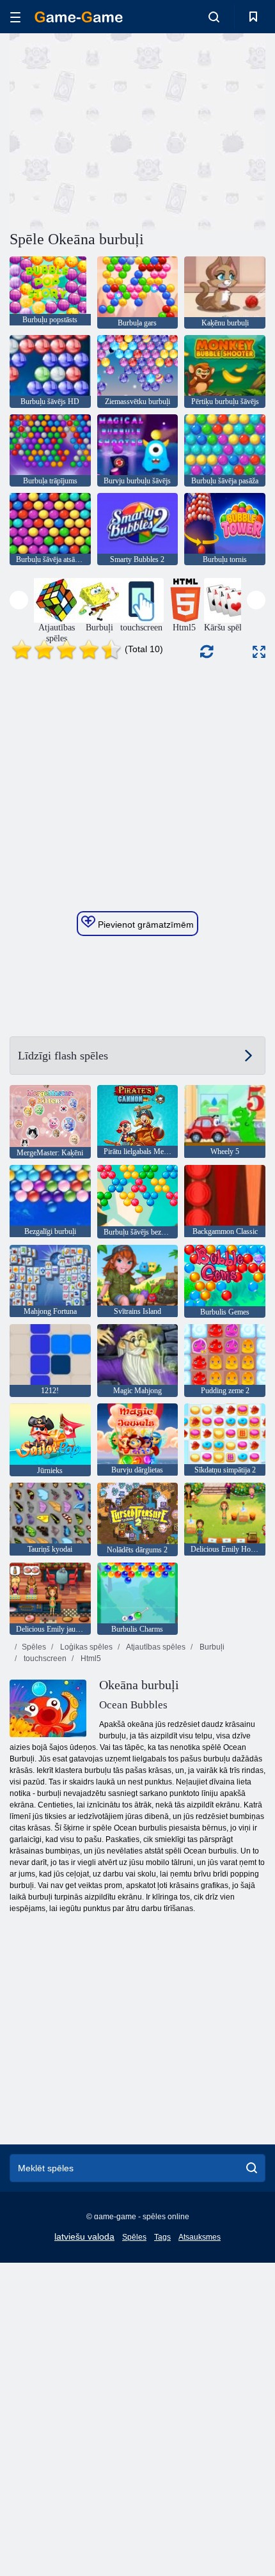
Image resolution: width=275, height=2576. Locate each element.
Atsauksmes (200, 2237)
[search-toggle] (214, 17)
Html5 (90, 1659)
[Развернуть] (259, 652)
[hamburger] (15, 17)
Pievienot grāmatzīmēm (145, 925)
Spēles (34, 1647)
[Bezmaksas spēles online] (79, 17)
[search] (252, 2168)
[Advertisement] (118, 130)
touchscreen (44, 1659)
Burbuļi (211, 1647)
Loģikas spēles (85, 1647)
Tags (162, 2237)
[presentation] (19, 600)
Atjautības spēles (155, 1647)
